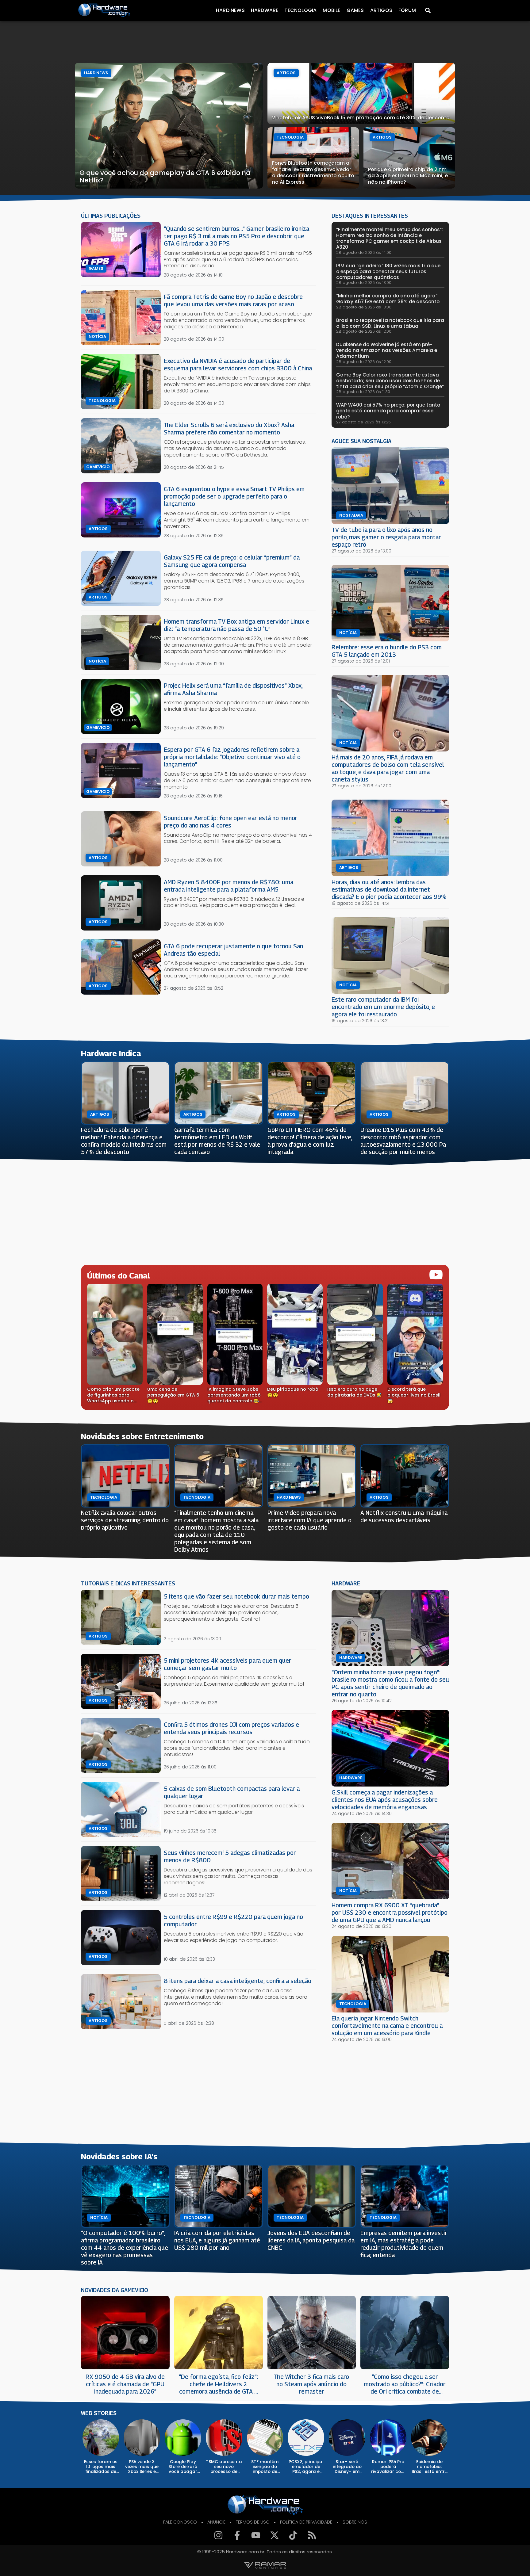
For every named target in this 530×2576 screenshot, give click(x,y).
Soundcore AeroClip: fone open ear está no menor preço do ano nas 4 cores (231, 822)
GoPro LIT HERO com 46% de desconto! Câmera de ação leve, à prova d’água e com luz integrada (310, 1141)
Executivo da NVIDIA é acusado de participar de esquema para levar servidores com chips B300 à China (238, 364)
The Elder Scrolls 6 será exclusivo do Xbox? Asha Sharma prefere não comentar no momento (229, 428)
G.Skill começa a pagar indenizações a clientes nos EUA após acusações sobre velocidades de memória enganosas (385, 1800)
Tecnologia (300, 10)
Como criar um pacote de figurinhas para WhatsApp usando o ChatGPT (113, 1395)
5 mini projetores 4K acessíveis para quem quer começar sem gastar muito (228, 1664)
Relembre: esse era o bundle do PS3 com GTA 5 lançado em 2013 (387, 651)
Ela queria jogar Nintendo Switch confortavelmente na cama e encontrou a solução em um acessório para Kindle (387, 2026)
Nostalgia (351, 515)
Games (355, 10)
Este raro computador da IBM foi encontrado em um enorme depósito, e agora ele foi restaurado (383, 1007)
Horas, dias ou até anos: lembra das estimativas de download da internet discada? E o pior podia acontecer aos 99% (389, 889)
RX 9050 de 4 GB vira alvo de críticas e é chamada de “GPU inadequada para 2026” (125, 2384)
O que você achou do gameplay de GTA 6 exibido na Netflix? (165, 176)
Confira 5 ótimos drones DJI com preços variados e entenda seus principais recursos (231, 1728)
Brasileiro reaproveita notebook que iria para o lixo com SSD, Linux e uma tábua (390, 323)
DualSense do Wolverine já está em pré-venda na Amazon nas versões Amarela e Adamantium (387, 350)
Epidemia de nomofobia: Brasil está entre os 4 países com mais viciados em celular (429, 2467)
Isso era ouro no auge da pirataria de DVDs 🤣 (355, 1392)
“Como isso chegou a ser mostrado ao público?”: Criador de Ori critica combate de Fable (405, 2384)
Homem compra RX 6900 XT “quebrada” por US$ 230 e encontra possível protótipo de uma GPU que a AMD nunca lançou (390, 1912)
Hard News (230, 10)
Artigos (381, 10)
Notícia (97, 337)
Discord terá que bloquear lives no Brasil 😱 (414, 1395)
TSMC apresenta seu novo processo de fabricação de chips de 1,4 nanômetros (224, 2467)
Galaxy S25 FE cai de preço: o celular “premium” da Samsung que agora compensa (232, 561)
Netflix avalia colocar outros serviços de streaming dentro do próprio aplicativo (125, 1520)
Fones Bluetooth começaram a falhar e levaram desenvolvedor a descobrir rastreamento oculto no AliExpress (313, 172)
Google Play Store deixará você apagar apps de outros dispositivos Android (183, 2467)
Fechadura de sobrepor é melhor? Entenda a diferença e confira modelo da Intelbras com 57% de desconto (124, 1141)
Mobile (331, 10)
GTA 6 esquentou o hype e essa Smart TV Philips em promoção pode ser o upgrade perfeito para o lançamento (234, 496)
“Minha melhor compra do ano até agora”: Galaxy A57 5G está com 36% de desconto (388, 299)
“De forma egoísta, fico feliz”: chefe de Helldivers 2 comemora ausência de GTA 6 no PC (218, 2384)
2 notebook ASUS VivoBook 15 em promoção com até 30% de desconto (361, 118)
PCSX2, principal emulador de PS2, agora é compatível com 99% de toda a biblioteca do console (306, 2467)
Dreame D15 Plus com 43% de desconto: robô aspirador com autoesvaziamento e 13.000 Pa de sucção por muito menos (403, 1141)
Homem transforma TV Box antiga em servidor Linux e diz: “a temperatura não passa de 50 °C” (236, 625)
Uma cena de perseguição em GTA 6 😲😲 (173, 1395)
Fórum (407, 10)
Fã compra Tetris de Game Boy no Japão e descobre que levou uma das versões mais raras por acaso (233, 300)
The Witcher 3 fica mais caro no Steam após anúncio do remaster (311, 2384)
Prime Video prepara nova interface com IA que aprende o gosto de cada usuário (309, 1520)
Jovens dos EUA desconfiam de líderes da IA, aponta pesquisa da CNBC (311, 2240)
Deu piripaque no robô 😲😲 (293, 1392)
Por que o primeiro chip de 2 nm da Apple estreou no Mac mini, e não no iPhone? (408, 176)
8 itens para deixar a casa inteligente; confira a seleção (238, 1981)
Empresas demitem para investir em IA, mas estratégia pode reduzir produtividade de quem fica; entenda (404, 2244)
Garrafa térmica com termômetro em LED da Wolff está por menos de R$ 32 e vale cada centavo (217, 1141)
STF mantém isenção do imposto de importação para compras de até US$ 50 (265, 2467)
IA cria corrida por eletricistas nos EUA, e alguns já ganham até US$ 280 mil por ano (217, 2240)
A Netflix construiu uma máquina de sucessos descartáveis (404, 1516)
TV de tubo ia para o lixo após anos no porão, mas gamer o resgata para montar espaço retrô (386, 537)
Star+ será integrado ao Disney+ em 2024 (347, 2467)
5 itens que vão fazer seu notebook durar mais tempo (236, 1596)
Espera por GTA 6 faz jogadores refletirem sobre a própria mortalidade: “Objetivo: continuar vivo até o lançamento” (232, 757)
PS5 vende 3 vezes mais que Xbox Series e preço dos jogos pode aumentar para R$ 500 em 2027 (142, 2467)
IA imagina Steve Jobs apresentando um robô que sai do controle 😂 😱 (234, 1395)
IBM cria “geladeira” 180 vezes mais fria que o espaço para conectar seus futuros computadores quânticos (388, 271)
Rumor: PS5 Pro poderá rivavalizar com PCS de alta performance (388, 2467)
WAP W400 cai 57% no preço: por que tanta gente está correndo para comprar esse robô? (388, 411)
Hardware (265, 10)
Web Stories (99, 2413)
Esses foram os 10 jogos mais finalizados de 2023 (101, 2467)
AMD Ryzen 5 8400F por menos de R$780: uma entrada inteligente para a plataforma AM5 (229, 886)
